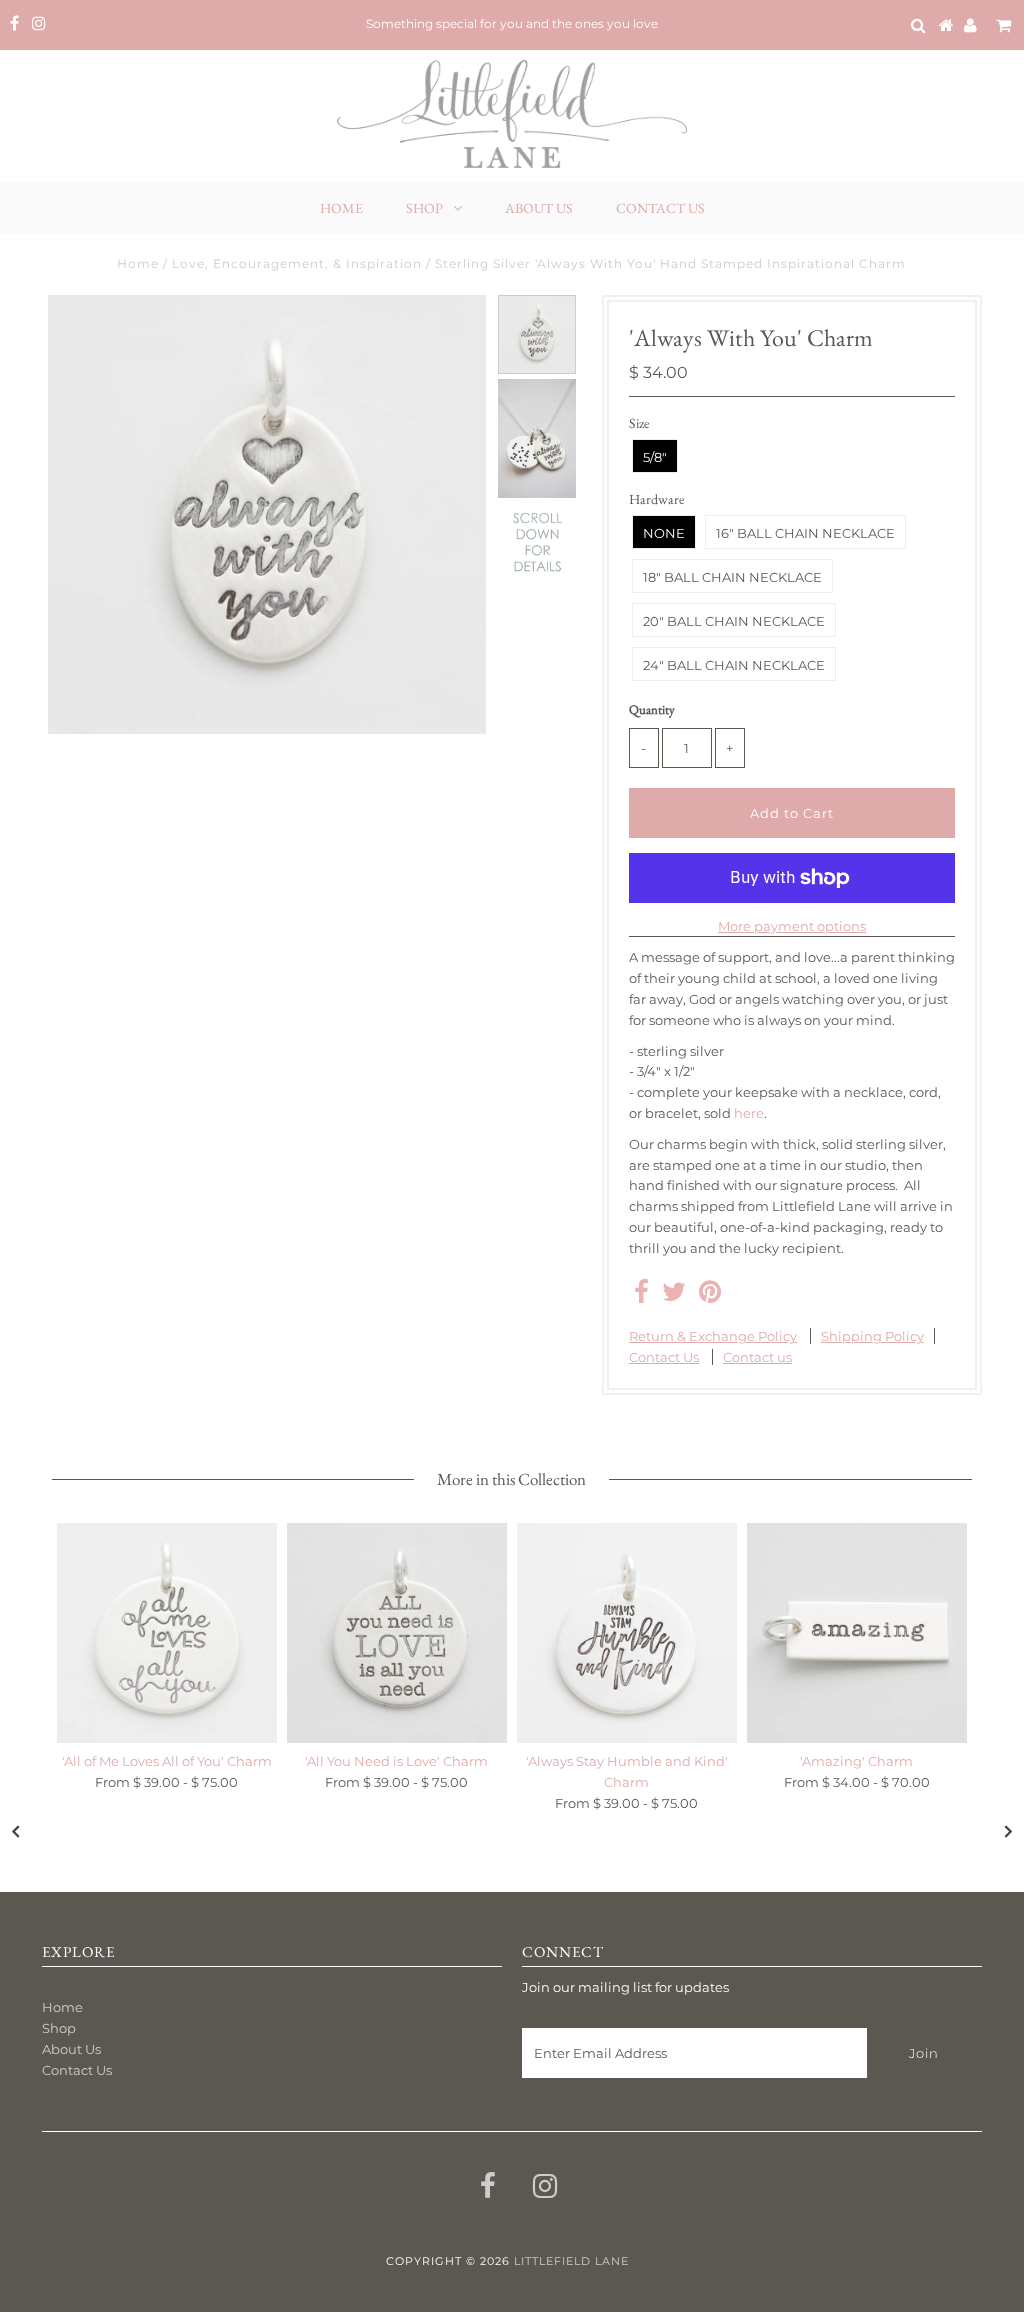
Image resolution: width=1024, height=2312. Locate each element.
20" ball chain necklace (734, 621)
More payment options (792, 926)
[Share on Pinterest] (710, 1296)
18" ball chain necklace (732, 577)
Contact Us (660, 208)
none (664, 533)
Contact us (757, 1357)
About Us (539, 208)
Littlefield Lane (571, 2261)
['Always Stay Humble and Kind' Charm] (627, 1633)
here (749, 1113)
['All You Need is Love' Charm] (397, 1633)
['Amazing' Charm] (857, 1633)
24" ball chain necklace (734, 665)
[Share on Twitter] (674, 1296)
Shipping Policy (872, 1336)
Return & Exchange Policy (713, 1336)
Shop (424, 208)
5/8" (655, 457)
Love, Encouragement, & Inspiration (297, 263)
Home (341, 208)
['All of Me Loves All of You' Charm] (167, 1633)
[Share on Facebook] (641, 1296)
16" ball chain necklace (805, 533)
